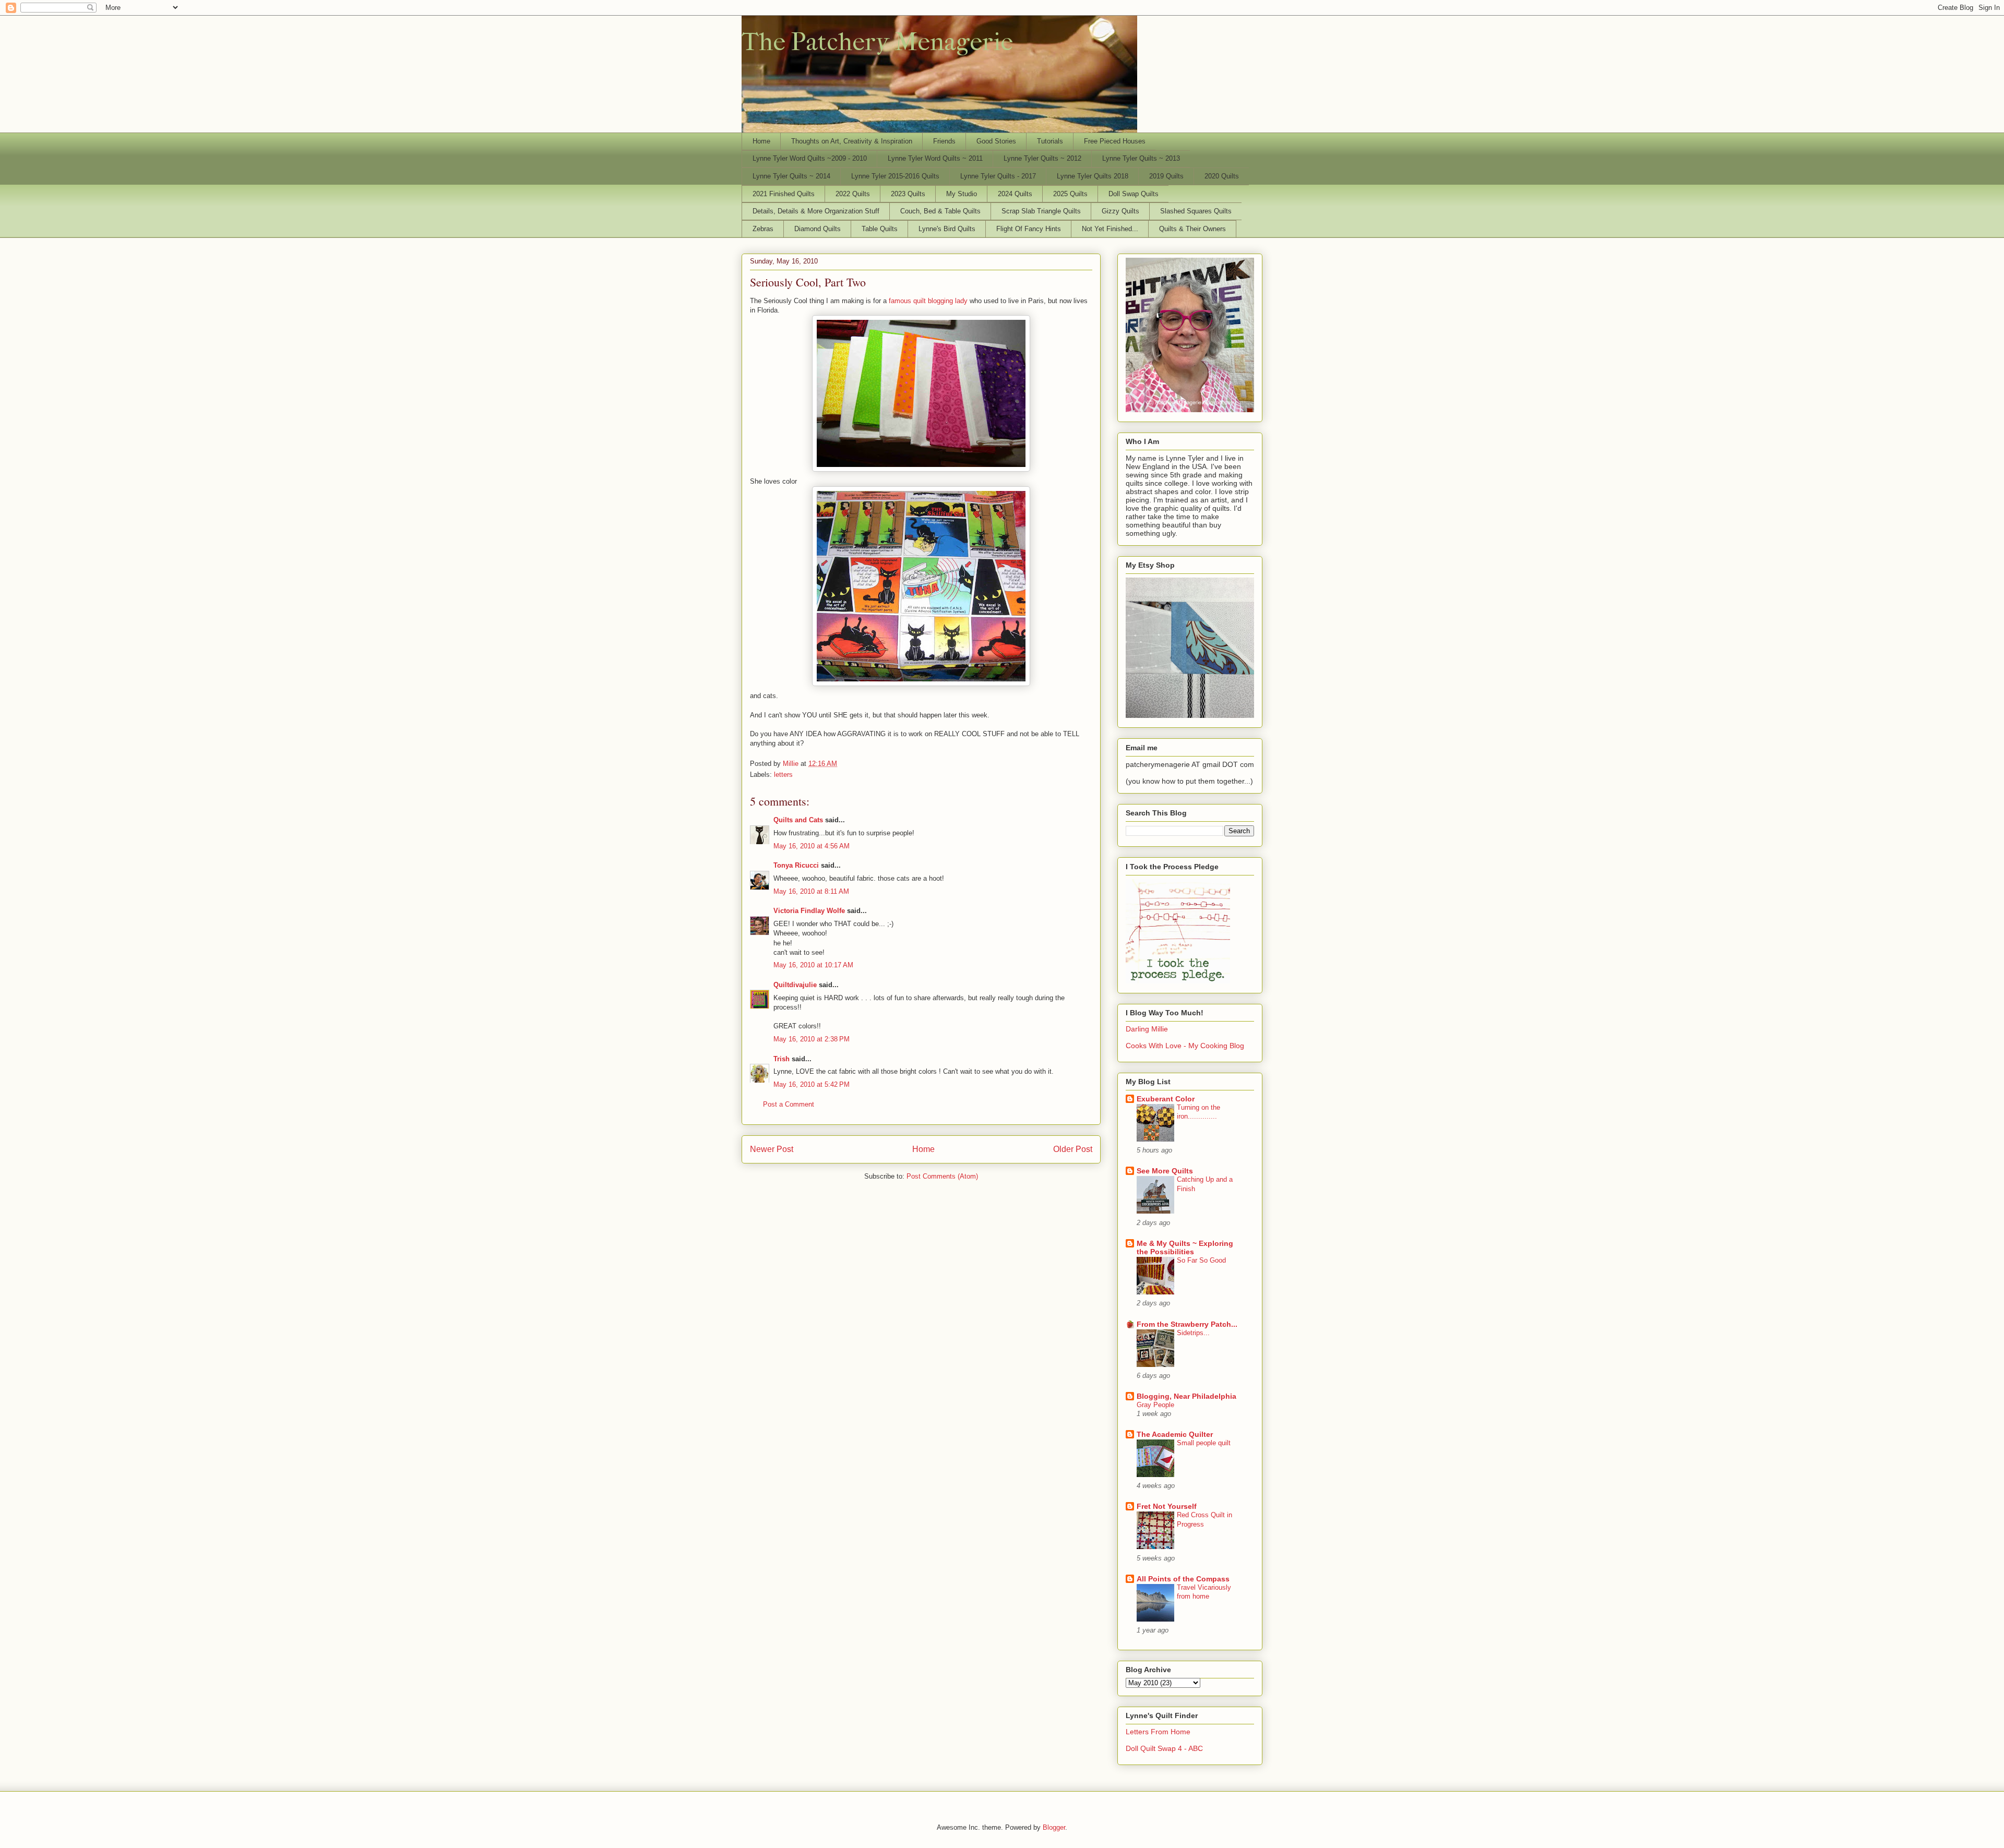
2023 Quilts (908, 194)
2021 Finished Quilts (784, 194)
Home (761, 141)
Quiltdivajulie (795, 985)
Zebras (763, 229)
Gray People (1155, 1405)
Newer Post (772, 1149)
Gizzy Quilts (1120, 211)
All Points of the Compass (1183, 1579)
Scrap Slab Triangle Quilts (1041, 211)
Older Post (1073, 1149)
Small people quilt (1204, 1443)
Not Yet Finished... (1110, 229)
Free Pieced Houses (1115, 141)
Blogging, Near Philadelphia (1186, 1396)
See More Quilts (1165, 1171)
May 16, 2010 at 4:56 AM (812, 846)
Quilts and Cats (798, 820)
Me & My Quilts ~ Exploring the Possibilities (1185, 1247)
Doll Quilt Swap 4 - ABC (1164, 1748)
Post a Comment (789, 1104)
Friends (944, 141)
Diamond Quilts (818, 229)
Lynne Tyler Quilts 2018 (1093, 176)
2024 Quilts (1015, 194)
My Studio (962, 194)
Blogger (1054, 1827)
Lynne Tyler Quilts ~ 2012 (1042, 158)
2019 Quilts (1166, 176)
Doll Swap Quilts (1134, 194)
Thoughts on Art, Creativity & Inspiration (852, 141)
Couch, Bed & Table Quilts (940, 211)
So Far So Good (1201, 1260)
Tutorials (1050, 141)
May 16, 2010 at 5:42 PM (812, 1084)
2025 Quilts (1070, 194)
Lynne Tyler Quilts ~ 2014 (791, 176)
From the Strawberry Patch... (1187, 1324)
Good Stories (996, 141)
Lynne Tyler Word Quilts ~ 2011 (935, 158)
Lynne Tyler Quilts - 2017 (998, 176)
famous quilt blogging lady (928, 301)
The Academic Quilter (1175, 1434)
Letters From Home (1158, 1732)
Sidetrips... (1193, 1333)
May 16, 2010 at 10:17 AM (813, 965)
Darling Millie (1147, 1029)
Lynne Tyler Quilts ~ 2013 (1141, 158)
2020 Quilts (1222, 176)
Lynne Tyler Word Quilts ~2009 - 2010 (810, 158)
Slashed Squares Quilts (1196, 211)
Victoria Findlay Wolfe (809, 911)
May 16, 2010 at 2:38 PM (812, 1039)
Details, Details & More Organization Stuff (816, 211)
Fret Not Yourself (1167, 1506)
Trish (782, 1059)
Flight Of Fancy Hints (1029, 229)
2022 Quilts (853, 194)
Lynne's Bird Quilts (947, 229)
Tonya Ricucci (796, 865)
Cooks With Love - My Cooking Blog (1185, 1046)
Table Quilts (880, 229)
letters (783, 775)
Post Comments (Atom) (942, 1176)
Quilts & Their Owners (1192, 229)
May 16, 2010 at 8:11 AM (811, 891)
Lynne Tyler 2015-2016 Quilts (895, 176)
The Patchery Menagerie (877, 42)
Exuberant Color (1166, 1099)
